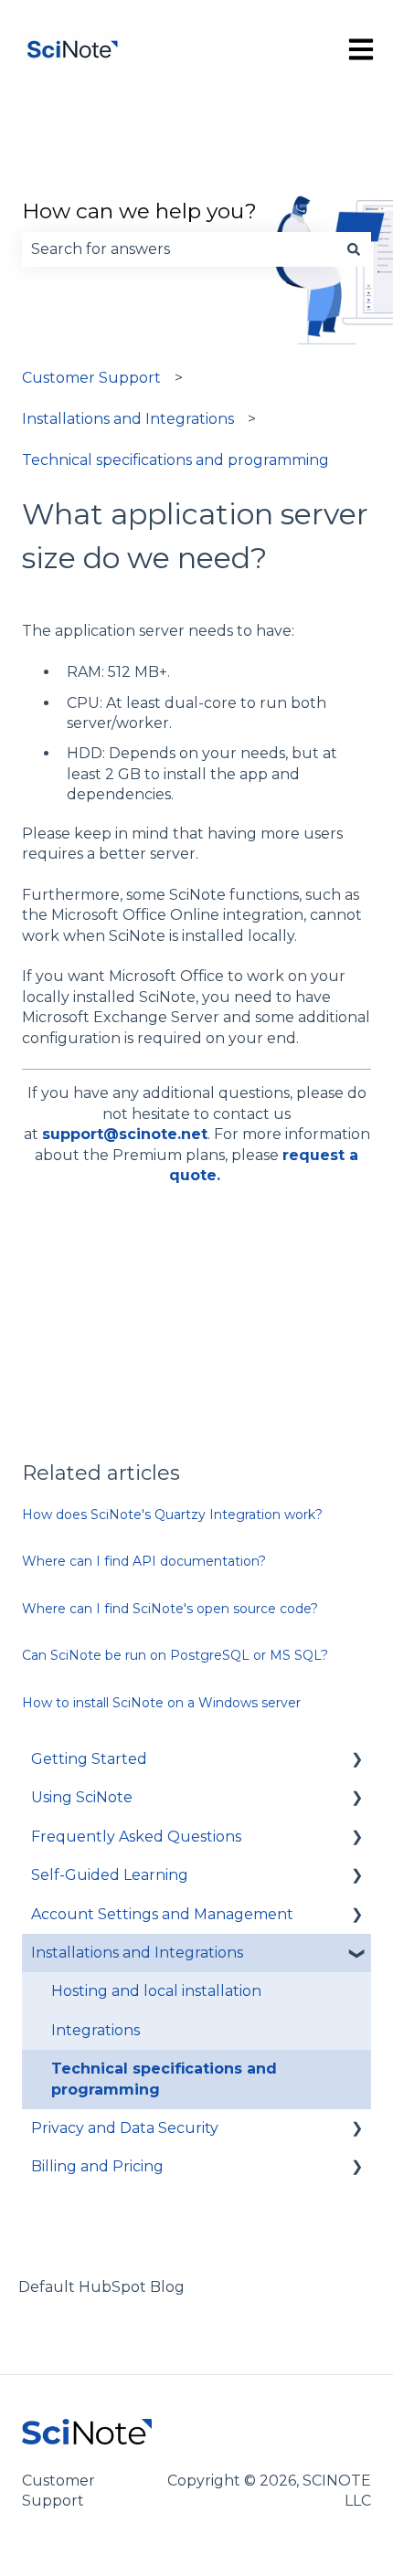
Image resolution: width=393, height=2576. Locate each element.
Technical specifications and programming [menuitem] (164, 2079)
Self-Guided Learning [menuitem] (110, 1875)
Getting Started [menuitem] (89, 1759)
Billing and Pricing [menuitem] (97, 2166)
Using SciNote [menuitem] (82, 1797)
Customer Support (91, 378)
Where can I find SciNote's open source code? (170, 1609)
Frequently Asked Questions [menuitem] (136, 1837)
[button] (356, 1761)
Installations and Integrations (128, 419)
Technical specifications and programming (175, 460)
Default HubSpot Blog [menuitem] (101, 2287)
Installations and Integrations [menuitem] (137, 1953)
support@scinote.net (125, 1134)
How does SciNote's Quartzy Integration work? (172, 1515)
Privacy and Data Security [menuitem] (125, 2128)
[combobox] (179, 249)
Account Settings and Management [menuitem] (162, 1914)
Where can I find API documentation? (144, 1561)
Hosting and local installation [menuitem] (156, 1991)
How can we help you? (139, 211)
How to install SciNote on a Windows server (161, 1703)
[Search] (354, 249)
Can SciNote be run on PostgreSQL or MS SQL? (175, 1655)
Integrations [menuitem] (96, 2030)
